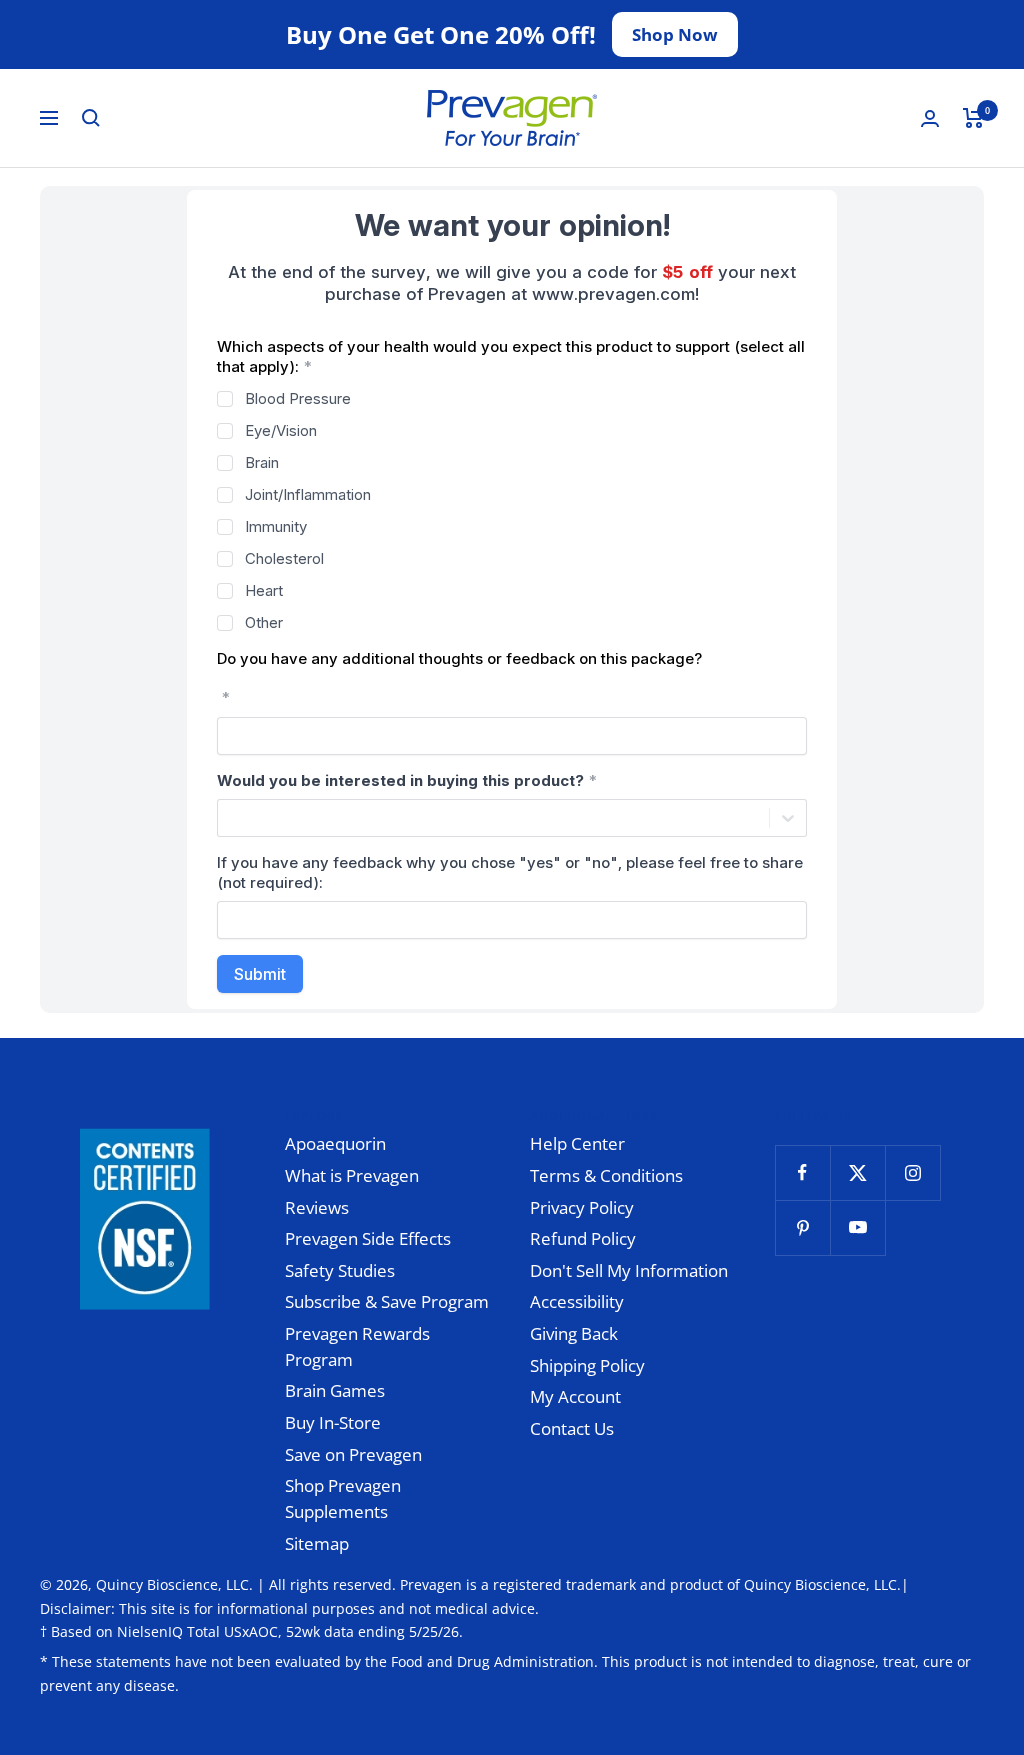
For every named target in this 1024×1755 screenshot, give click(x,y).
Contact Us (572, 1428)
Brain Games (335, 1390)
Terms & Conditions (606, 1175)
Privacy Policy (582, 1207)
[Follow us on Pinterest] (802, 1227)
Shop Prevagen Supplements (343, 1498)
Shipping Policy (587, 1365)
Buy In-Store (333, 1422)
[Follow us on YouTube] (857, 1227)
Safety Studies (340, 1270)
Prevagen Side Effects (368, 1238)
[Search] (91, 118)
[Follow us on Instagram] (912, 1172)
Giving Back (574, 1333)
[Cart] (973, 118)
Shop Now (675, 34)
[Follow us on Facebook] (802, 1172)
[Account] (930, 118)
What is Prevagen (352, 1175)
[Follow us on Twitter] (857, 1172)
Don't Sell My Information (629, 1270)
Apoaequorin (335, 1143)
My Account (575, 1396)
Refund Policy (583, 1238)
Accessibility (577, 1301)
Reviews (317, 1207)
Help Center (577, 1143)
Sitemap (317, 1543)
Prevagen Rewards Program (357, 1346)
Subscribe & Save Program (387, 1301)
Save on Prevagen (353, 1454)
